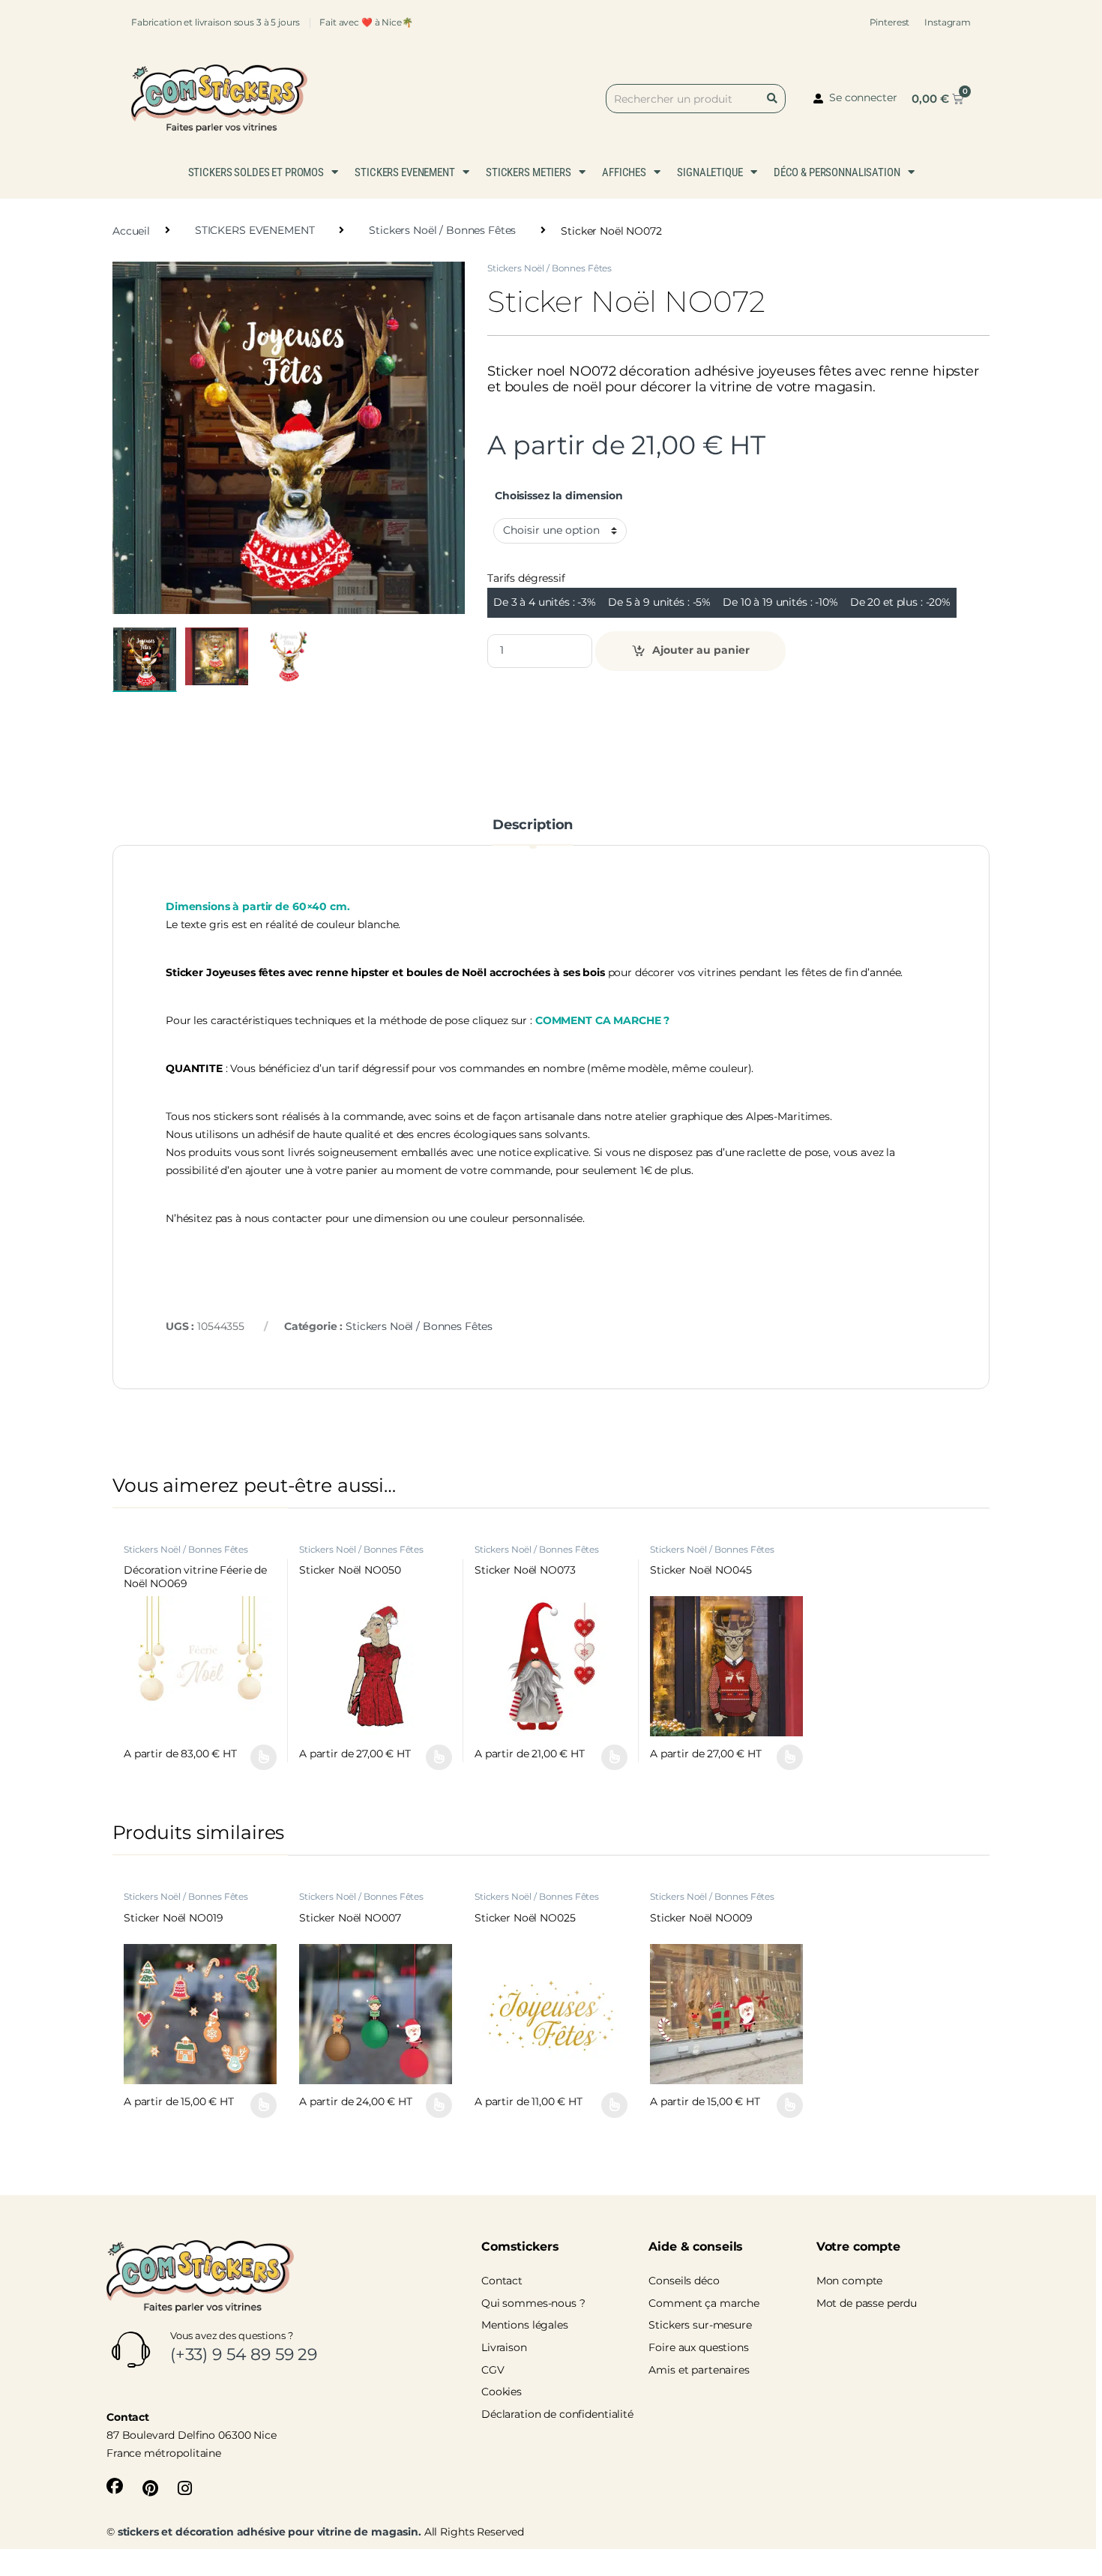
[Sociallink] (115, 2486)
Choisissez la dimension (559, 496)
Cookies (502, 2392)
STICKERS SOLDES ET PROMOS (256, 172)
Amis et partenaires (699, 2370)
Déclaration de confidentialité (557, 2414)
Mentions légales (525, 2325)
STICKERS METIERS (529, 172)
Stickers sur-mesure (700, 2325)
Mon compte (850, 2281)
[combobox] (696, 99)
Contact (502, 2281)
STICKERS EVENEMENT (404, 172)
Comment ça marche (704, 2303)
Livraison (504, 2347)
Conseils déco (684, 2281)
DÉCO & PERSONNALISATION (837, 172)
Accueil (131, 230)
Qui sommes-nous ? (533, 2303)
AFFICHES (624, 172)
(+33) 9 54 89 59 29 (244, 2354)
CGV (493, 2370)
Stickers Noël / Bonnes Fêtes (442, 230)
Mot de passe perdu (867, 2303)
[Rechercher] (775, 99)
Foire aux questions (698, 2347)
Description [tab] (533, 825)
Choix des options (257, 1757)
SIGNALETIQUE (710, 172)
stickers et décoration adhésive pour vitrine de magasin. (270, 2532)
